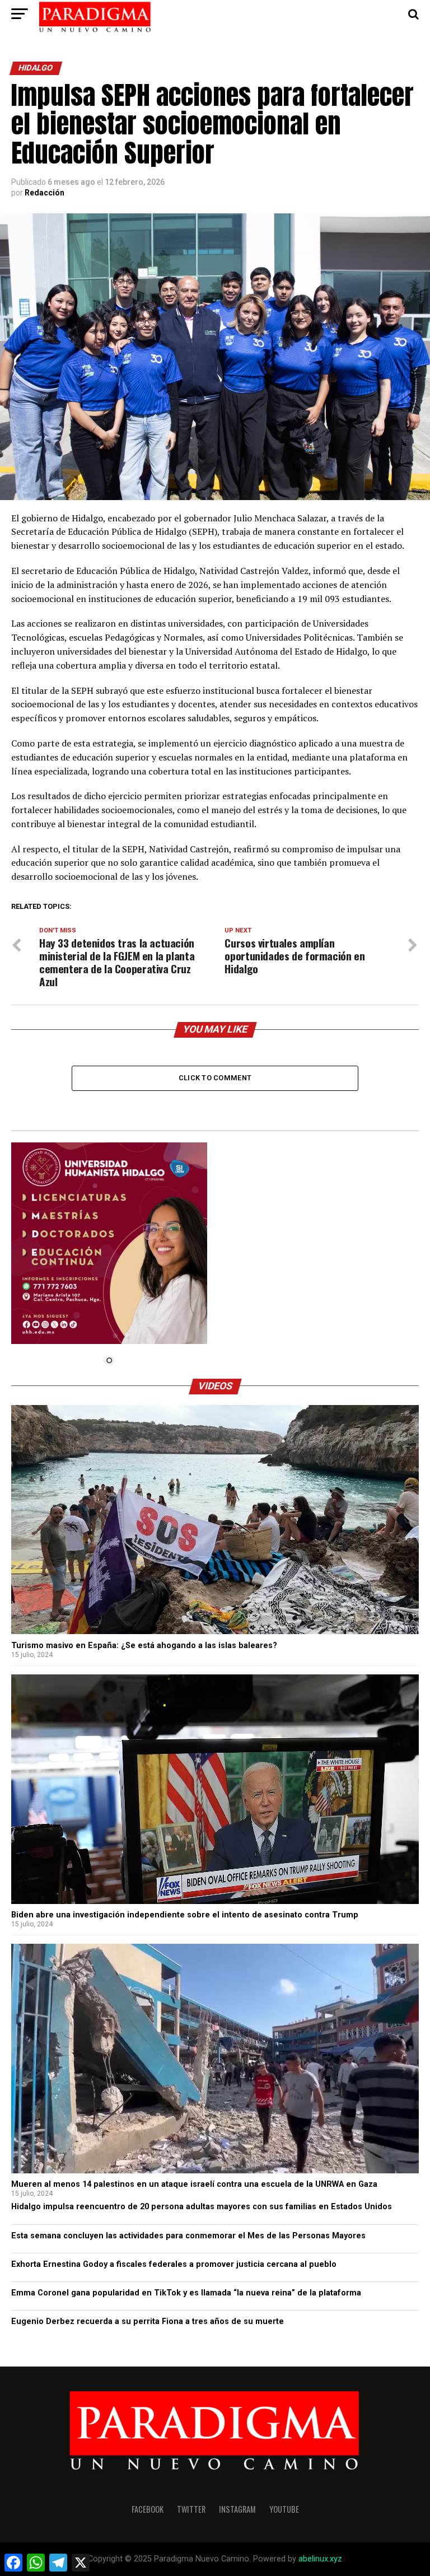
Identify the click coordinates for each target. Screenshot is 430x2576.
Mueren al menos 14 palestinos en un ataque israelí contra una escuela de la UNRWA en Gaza (194, 2184)
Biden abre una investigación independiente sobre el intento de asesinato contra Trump (185, 1915)
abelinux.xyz (320, 2559)
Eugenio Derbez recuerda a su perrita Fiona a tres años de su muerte (148, 2321)
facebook (148, 2509)
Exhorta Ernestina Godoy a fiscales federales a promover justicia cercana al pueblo (174, 2264)
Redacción (45, 193)
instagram (237, 2509)
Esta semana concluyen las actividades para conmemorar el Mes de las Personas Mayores (188, 2236)
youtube (284, 2509)
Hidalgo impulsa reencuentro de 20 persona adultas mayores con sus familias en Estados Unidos (202, 2207)
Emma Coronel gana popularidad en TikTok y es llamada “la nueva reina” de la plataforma (186, 2293)
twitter (191, 2509)
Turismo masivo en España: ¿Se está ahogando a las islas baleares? (144, 1646)
